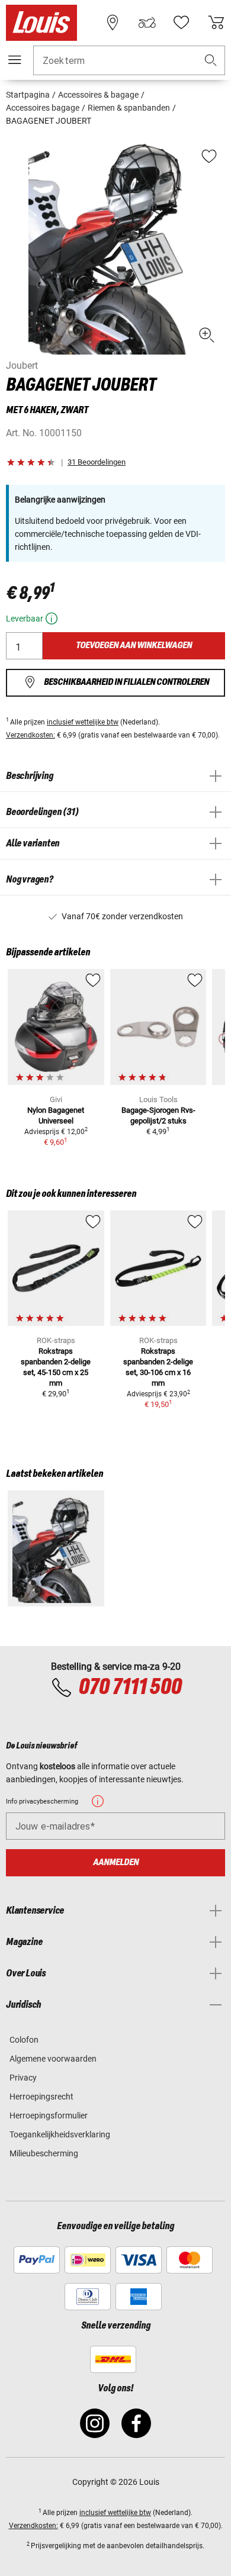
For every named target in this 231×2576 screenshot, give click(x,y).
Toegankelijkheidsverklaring (60, 2134)
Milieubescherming (44, 2153)
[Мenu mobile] (15, 60)
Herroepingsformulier (49, 2115)
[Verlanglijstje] (181, 22)
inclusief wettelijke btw (83, 722)
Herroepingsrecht (41, 2097)
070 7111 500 (130, 1688)
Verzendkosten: (31, 735)
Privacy (23, 2078)
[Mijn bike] (147, 22)
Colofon (24, 2040)
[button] (211, 61)
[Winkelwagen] (216, 22)
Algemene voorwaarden (53, 2059)
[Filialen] (113, 22)
